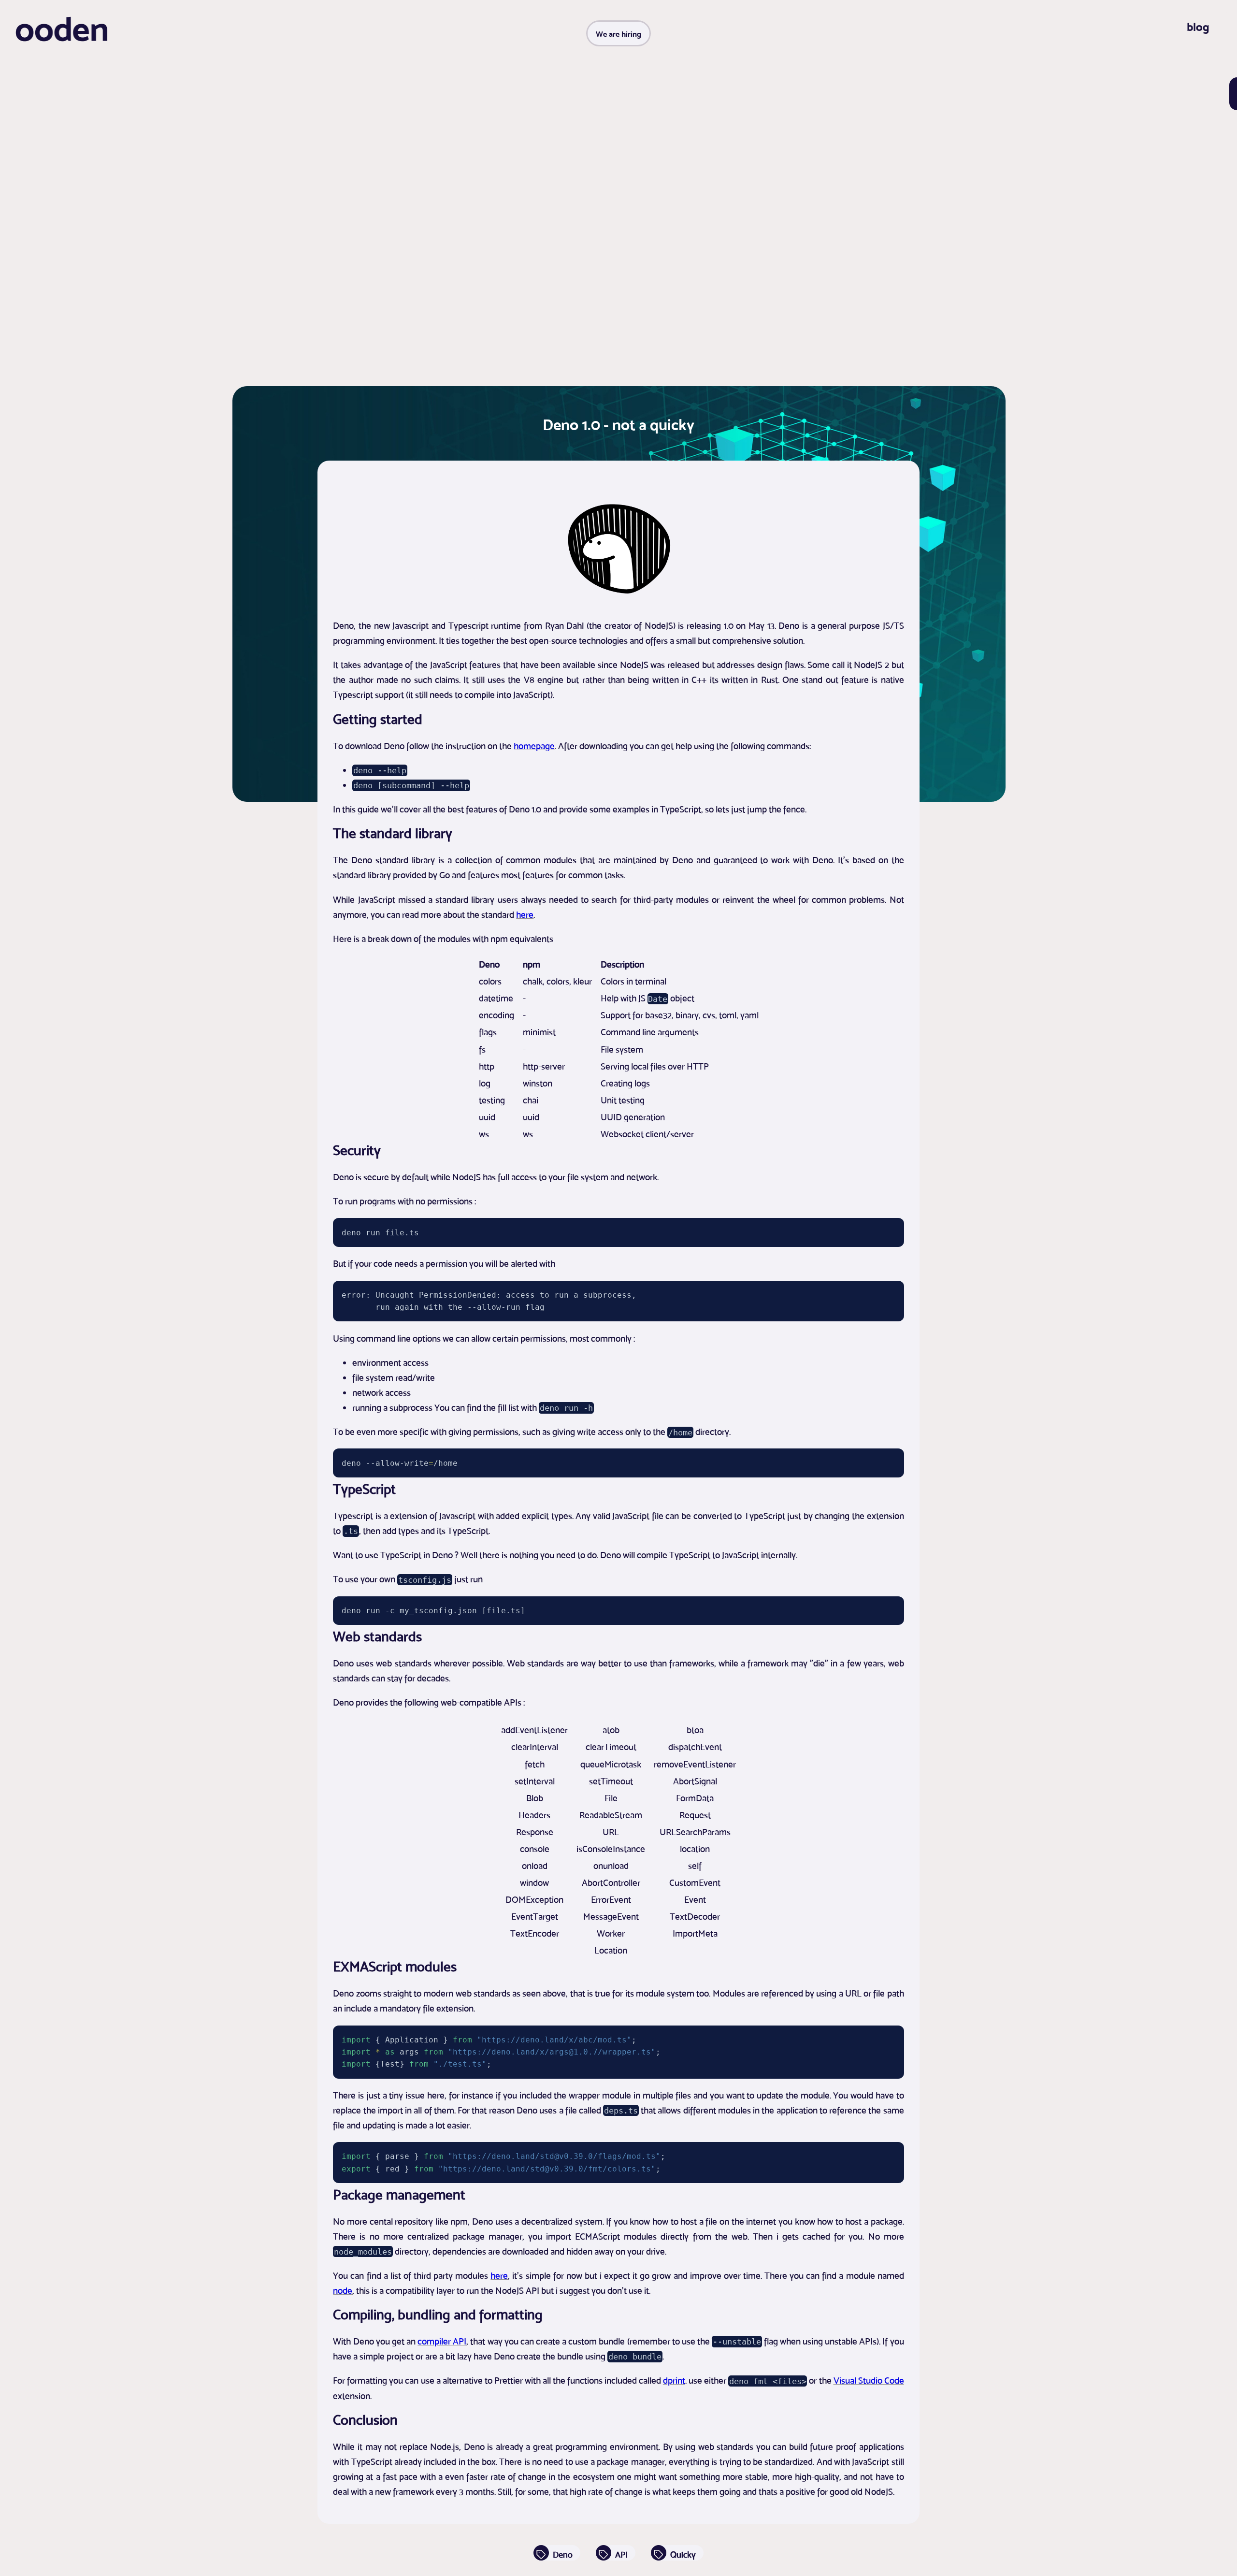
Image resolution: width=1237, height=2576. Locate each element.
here (525, 914)
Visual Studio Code (869, 2380)
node (343, 2290)
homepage (534, 746)
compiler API (442, 2341)
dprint (674, 2380)
